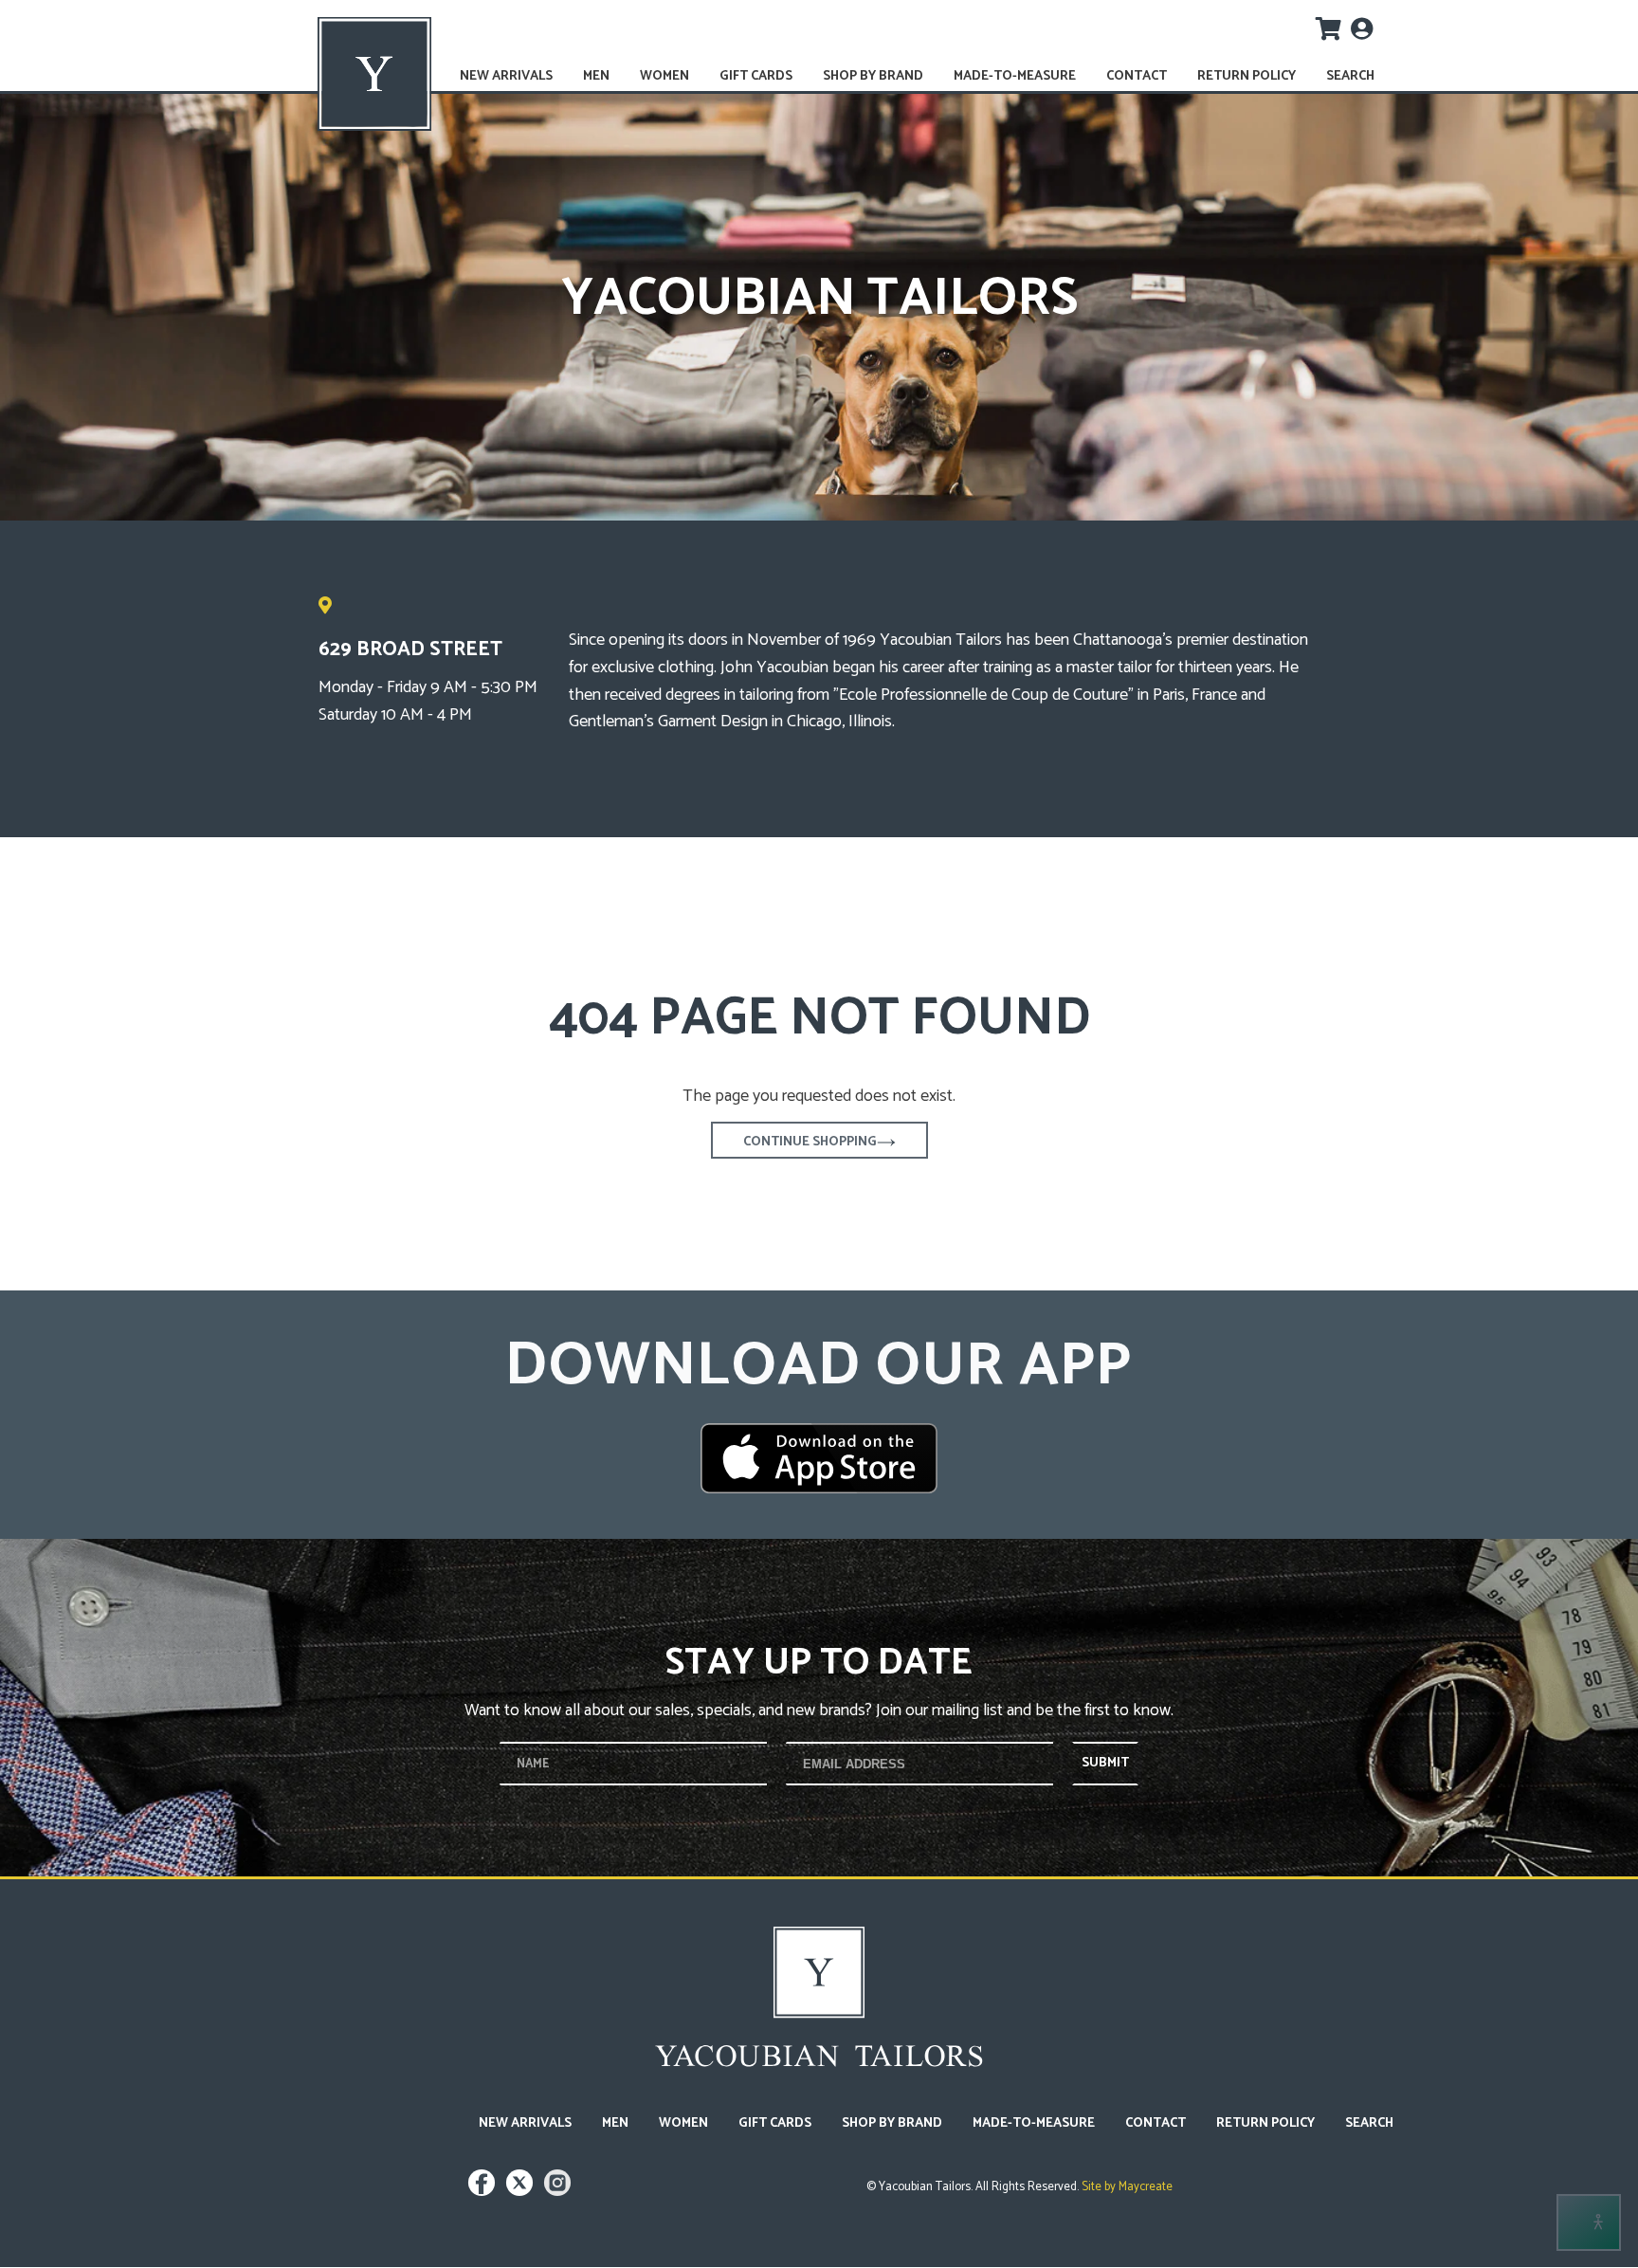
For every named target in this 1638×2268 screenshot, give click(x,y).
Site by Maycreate (1126, 2187)
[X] (522, 2192)
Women (664, 76)
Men (596, 76)
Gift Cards (756, 76)
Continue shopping (810, 1142)
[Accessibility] (1589, 2222)
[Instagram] (557, 2192)
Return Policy (1247, 76)
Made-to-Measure (1015, 76)
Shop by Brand (873, 76)
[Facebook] (484, 2192)
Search (1350, 76)
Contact (1137, 76)
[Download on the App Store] (819, 1458)
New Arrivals (506, 76)
